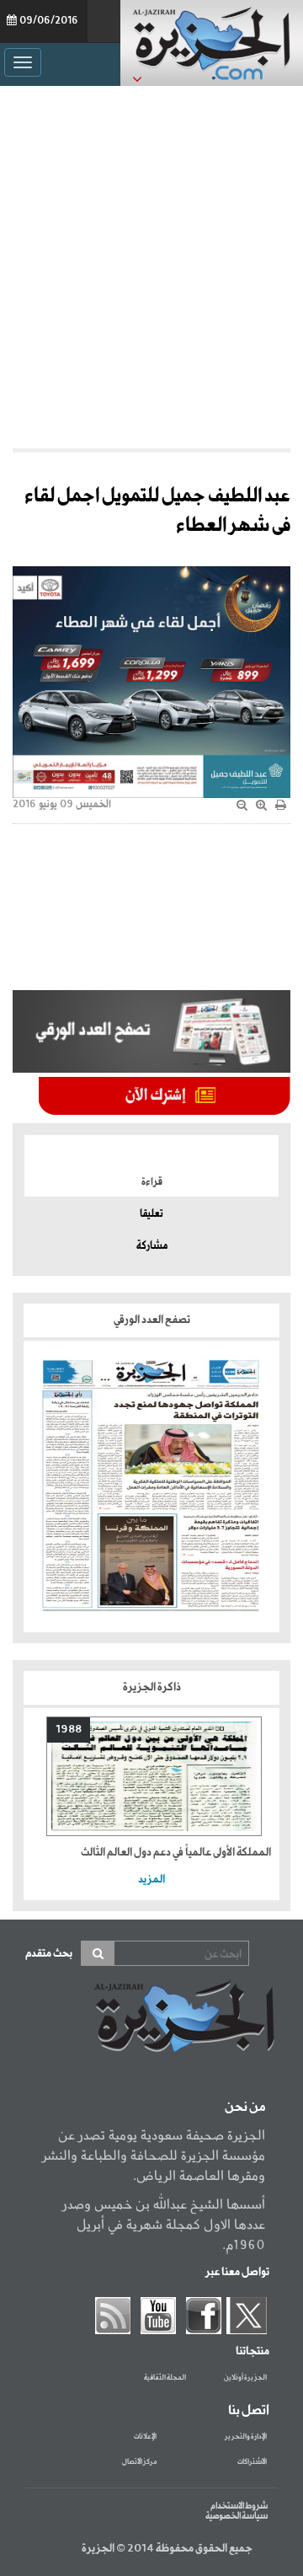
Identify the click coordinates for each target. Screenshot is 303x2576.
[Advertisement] (151, 263)
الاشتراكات (252, 2462)
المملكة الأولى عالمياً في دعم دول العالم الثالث (176, 1853)
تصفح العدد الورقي (152, 1320)
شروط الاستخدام (239, 2506)
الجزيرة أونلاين (245, 2378)
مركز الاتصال (139, 2462)
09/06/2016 (49, 21)
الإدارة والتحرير (246, 2437)
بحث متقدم (49, 1954)
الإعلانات (145, 2437)
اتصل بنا (249, 2411)
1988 (69, 1730)
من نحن (245, 2107)
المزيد (151, 1880)
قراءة (152, 1182)
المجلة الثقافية (165, 2378)
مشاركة (152, 1246)
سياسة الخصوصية (237, 2516)
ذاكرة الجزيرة (152, 1687)
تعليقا (151, 1214)
